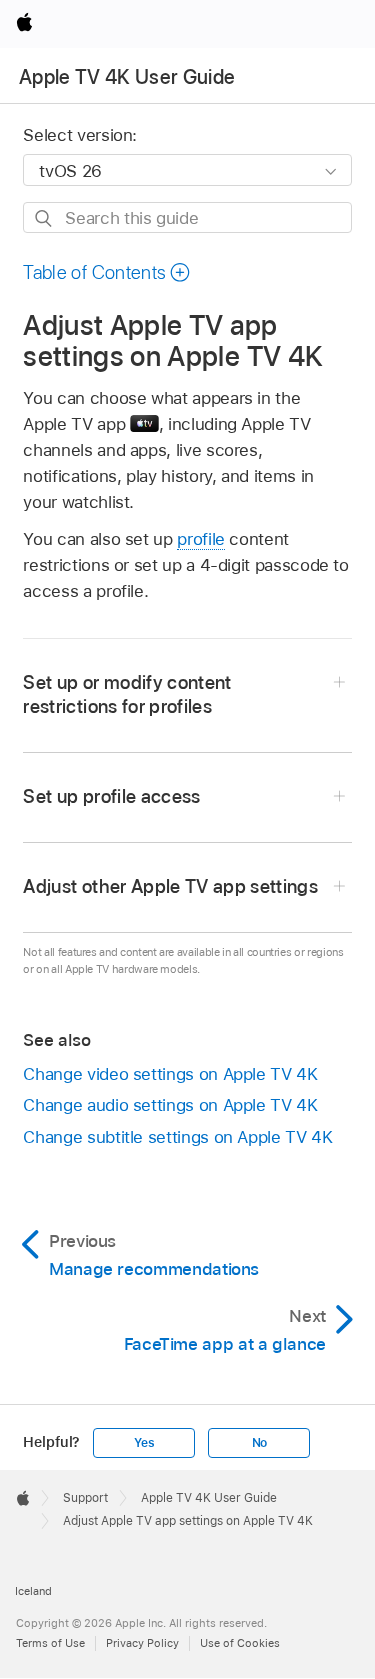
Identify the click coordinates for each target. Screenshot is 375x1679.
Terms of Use (50, 1643)
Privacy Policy (142, 1643)
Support (85, 1498)
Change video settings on (170, 1074)
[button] (107, 272)
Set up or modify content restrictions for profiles (127, 694)
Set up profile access (111, 796)
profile (201, 539)
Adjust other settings (170, 886)
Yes (144, 1443)
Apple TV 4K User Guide (127, 77)
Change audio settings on (170, 1105)
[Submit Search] (44, 218)
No (260, 1443)
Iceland (33, 1591)
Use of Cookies (240, 1643)
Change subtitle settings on (177, 1137)
